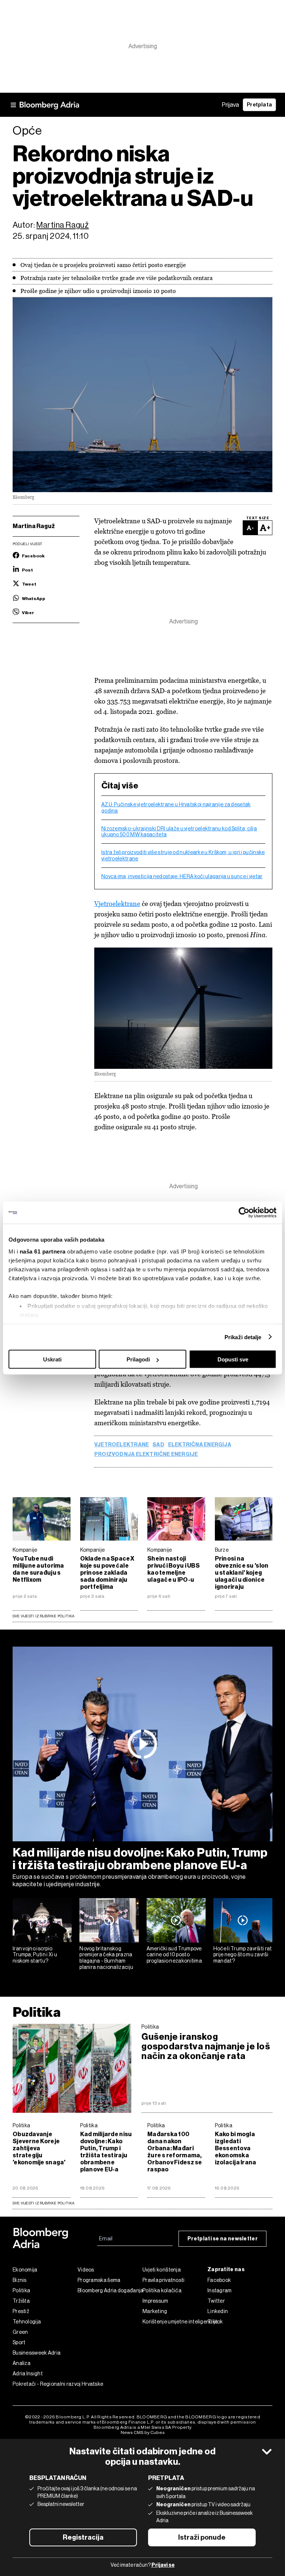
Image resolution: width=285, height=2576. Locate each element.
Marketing (155, 2311)
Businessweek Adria (37, 2353)
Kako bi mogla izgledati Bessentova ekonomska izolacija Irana (236, 2148)
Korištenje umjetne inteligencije (175, 2322)
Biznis (20, 2280)
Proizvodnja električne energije (146, 1455)
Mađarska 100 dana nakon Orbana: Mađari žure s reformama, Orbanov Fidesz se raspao (175, 2152)
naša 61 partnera (43, 1251)
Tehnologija (27, 2322)
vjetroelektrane (122, 1445)
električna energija (200, 1445)
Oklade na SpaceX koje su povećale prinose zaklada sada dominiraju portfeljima (107, 1573)
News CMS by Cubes (143, 2432)
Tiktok (215, 2322)
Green (20, 2332)
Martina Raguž (63, 225)
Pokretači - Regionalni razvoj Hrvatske (45, 2384)
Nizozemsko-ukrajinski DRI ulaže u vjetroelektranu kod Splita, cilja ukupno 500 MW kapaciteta (179, 832)
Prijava (230, 105)
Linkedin (218, 2311)
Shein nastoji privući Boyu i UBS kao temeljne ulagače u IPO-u (173, 1569)
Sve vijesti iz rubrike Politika (44, 1616)
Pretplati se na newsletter (222, 2239)
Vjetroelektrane (117, 904)
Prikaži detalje (243, 1337)
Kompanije (25, 1550)
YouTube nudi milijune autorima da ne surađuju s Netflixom (38, 1569)
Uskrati (52, 1359)
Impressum (155, 2301)
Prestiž (21, 2311)
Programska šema (99, 2280)
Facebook (219, 2280)
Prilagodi (138, 1359)
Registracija (83, 2537)
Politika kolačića (162, 2290)
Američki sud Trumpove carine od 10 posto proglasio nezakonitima (174, 1955)
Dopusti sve (233, 1359)
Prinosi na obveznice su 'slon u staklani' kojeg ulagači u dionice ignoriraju (242, 1573)
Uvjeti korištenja (162, 2270)
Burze (222, 1550)
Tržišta (21, 2301)
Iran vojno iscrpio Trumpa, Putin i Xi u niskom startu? (35, 1955)
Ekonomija (25, 2270)
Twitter (216, 2301)
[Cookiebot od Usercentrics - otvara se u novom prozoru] (244, 1213)
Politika (37, 2012)
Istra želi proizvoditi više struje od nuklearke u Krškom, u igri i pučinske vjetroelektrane (183, 855)
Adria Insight (28, 2374)
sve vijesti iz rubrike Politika (44, 2203)
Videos (86, 2270)
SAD (158, 1445)
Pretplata (259, 105)
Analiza (22, 2363)
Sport (19, 2342)
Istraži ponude (202, 2537)
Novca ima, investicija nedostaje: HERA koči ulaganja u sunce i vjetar (182, 876)
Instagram (220, 2290)
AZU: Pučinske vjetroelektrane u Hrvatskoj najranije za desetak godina (176, 808)
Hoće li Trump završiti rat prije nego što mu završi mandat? (243, 1955)
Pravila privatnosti (164, 2280)
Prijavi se (163, 2565)
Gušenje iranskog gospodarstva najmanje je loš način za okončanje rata (206, 2046)
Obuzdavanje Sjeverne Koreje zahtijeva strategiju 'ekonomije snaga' (39, 2148)
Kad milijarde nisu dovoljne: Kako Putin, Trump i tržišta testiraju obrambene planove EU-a (140, 1859)
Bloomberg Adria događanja (110, 2290)
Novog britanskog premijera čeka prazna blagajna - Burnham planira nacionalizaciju (106, 1958)
